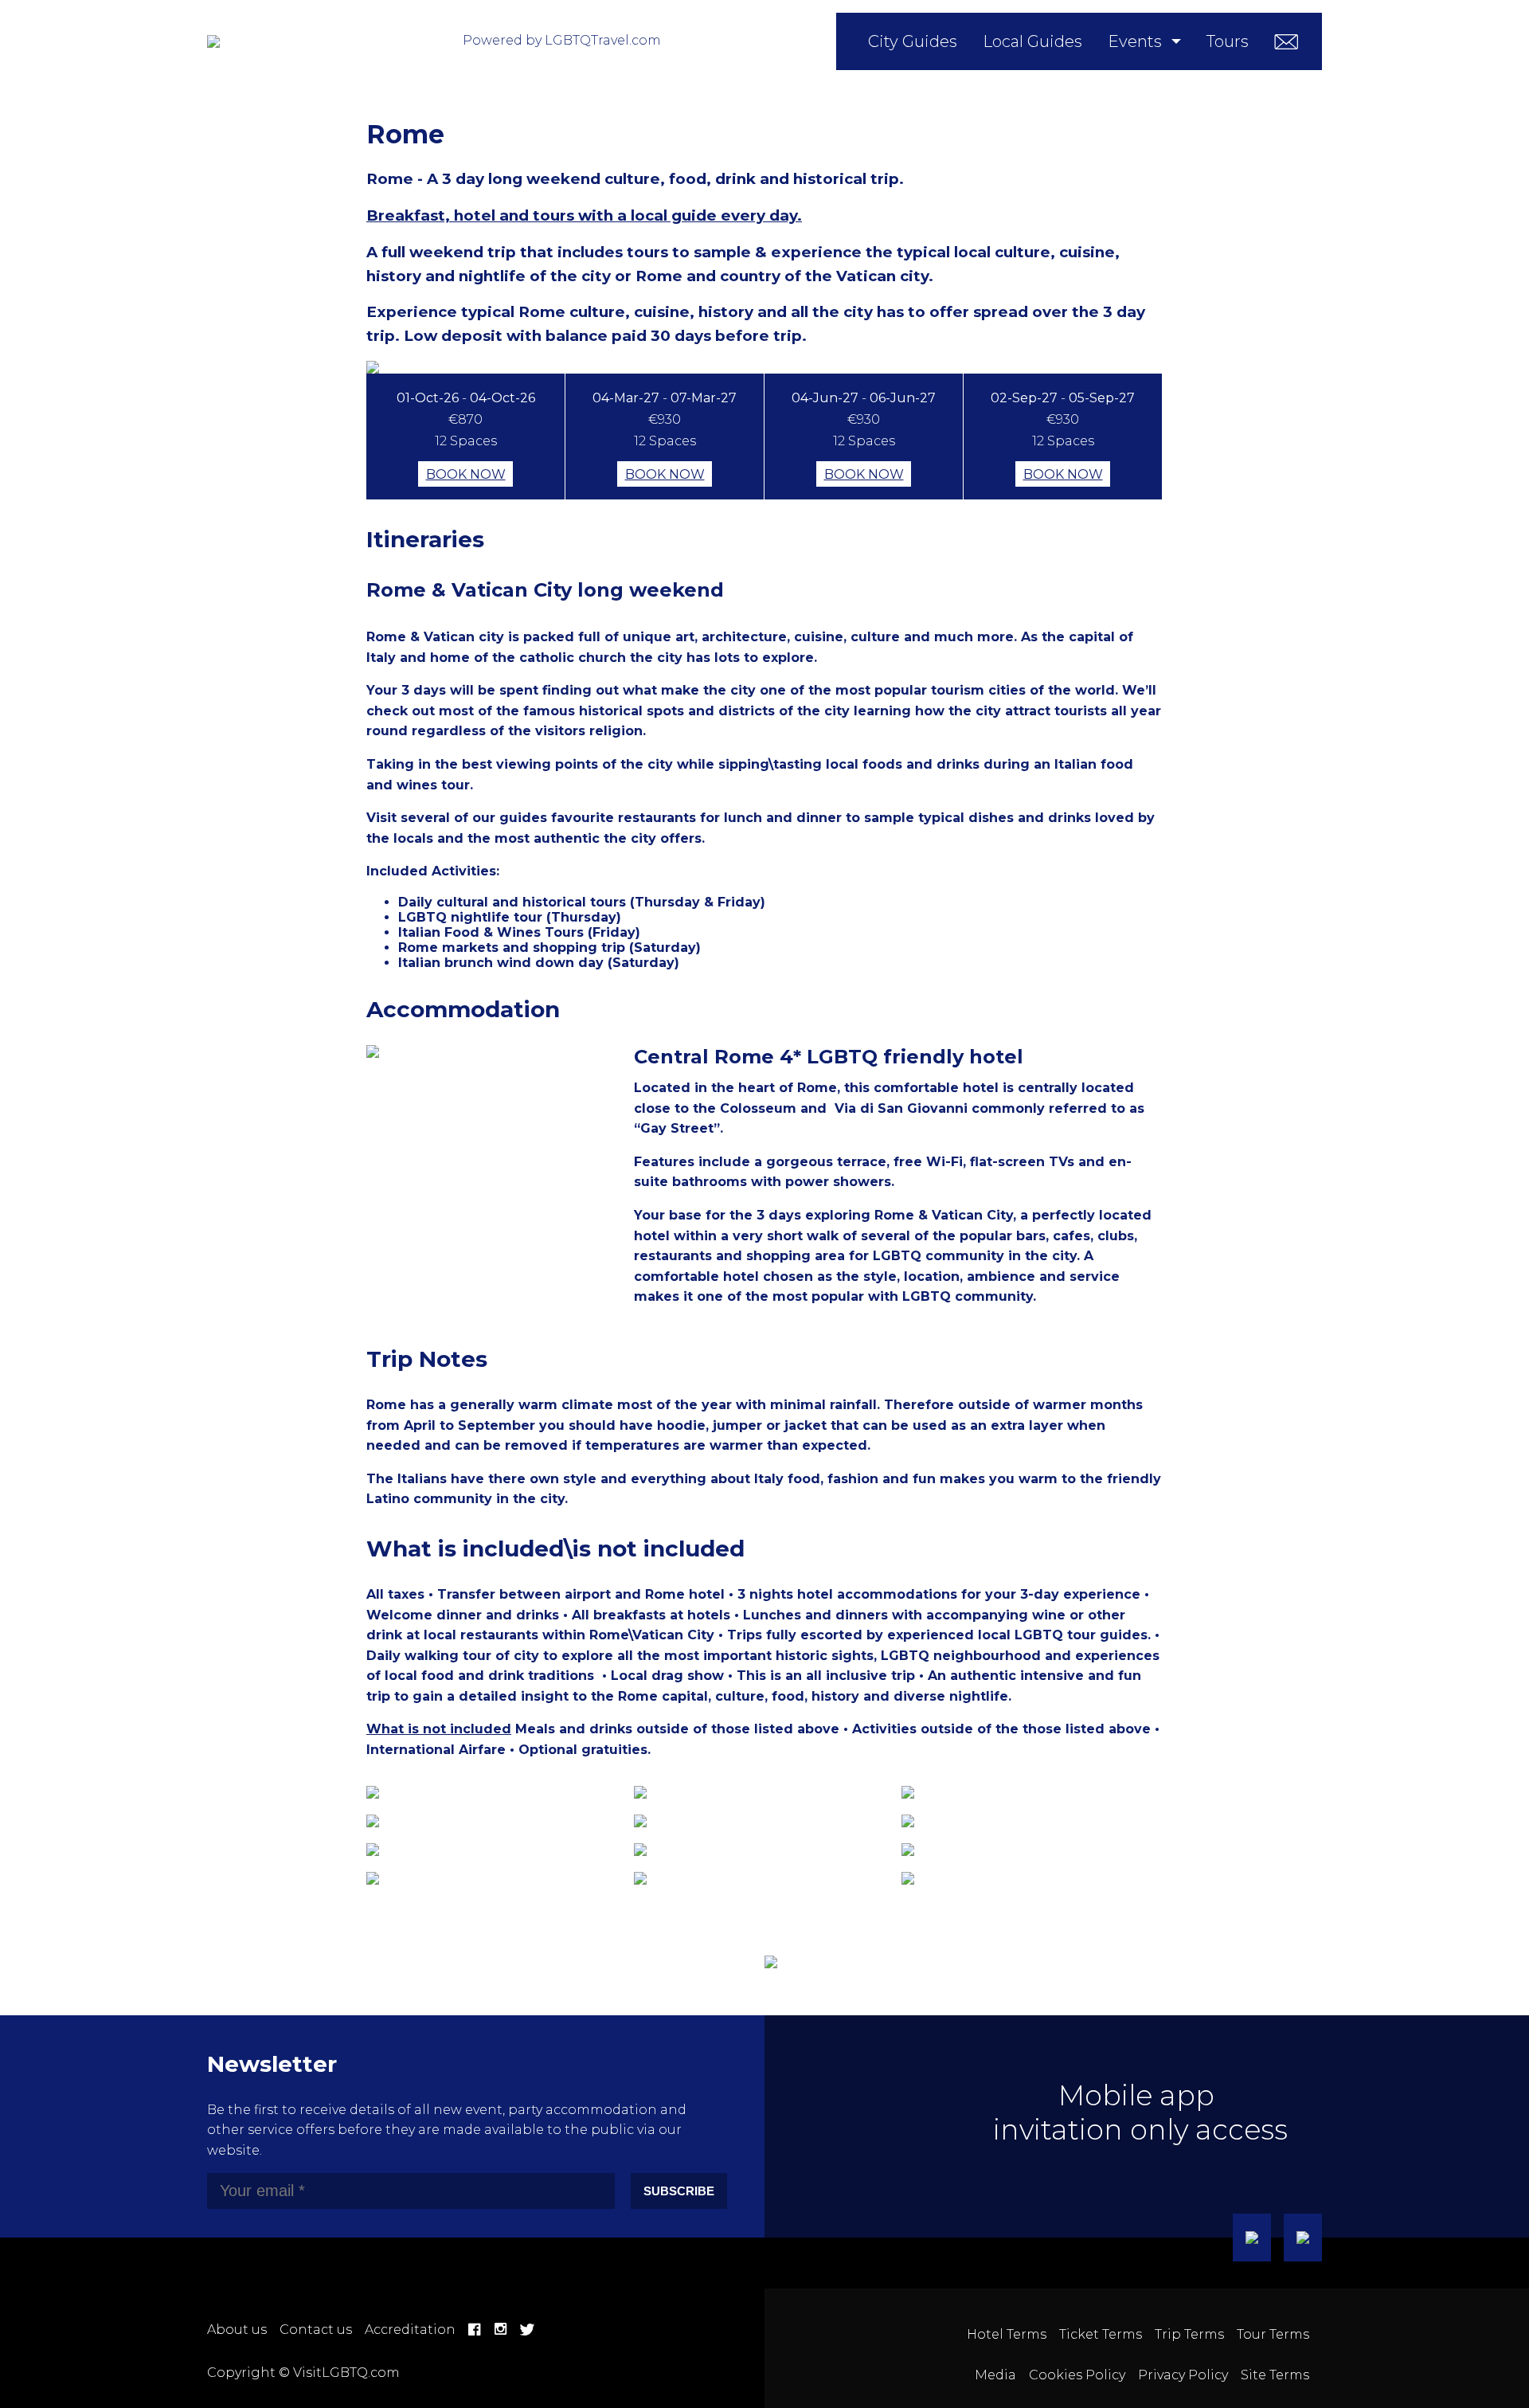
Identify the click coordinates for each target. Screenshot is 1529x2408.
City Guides (913, 41)
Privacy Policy (1183, 2375)
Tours (1228, 41)
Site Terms (1275, 2375)
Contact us (316, 2330)
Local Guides (1032, 41)
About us (237, 2330)
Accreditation (410, 2330)
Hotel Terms (1007, 2334)
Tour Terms (1273, 2334)
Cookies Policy (1077, 2375)
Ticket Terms (1101, 2334)
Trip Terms (1189, 2334)
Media (995, 2375)
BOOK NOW (466, 474)
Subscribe (679, 2191)
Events (1135, 41)
